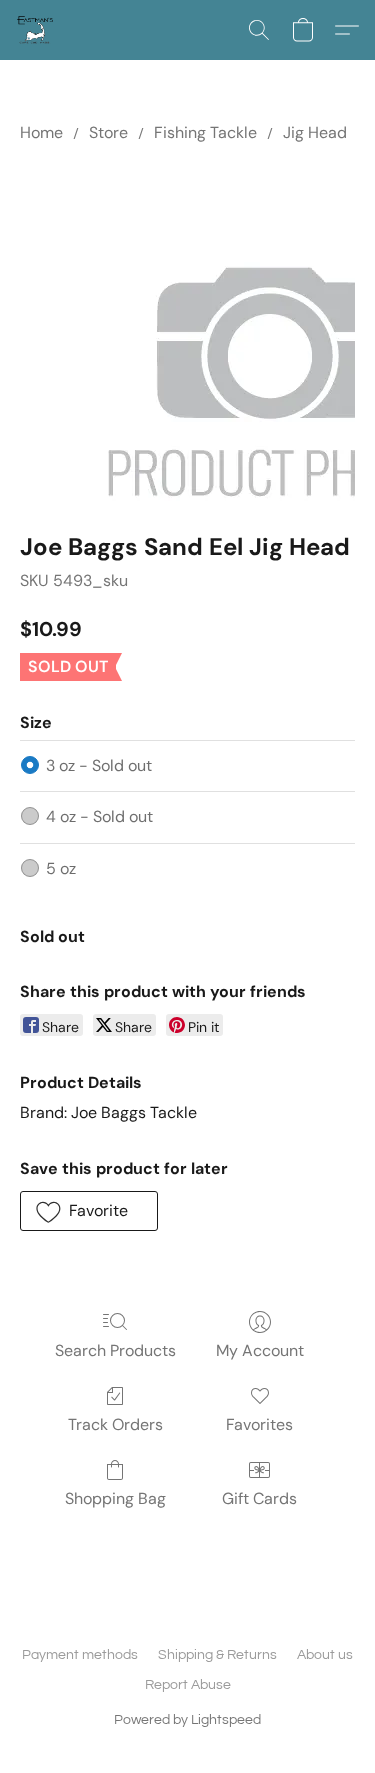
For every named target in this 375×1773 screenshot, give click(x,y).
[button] (36, 30)
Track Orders (115, 1424)
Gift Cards (259, 1498)
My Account (260, 1350)
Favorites (259, 1424)
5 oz (61, 868)
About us (325, 1655)
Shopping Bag (115, 1498)
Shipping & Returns (217, 1655)
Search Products (115, 1350)
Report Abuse (188, 1685)
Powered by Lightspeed (187, 1720)
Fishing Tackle (205, 132)
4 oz (99, 816)
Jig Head (315, 132)
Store (108, 132)
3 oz (99, 765)
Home (41, 132)
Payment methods (80, 1655)
